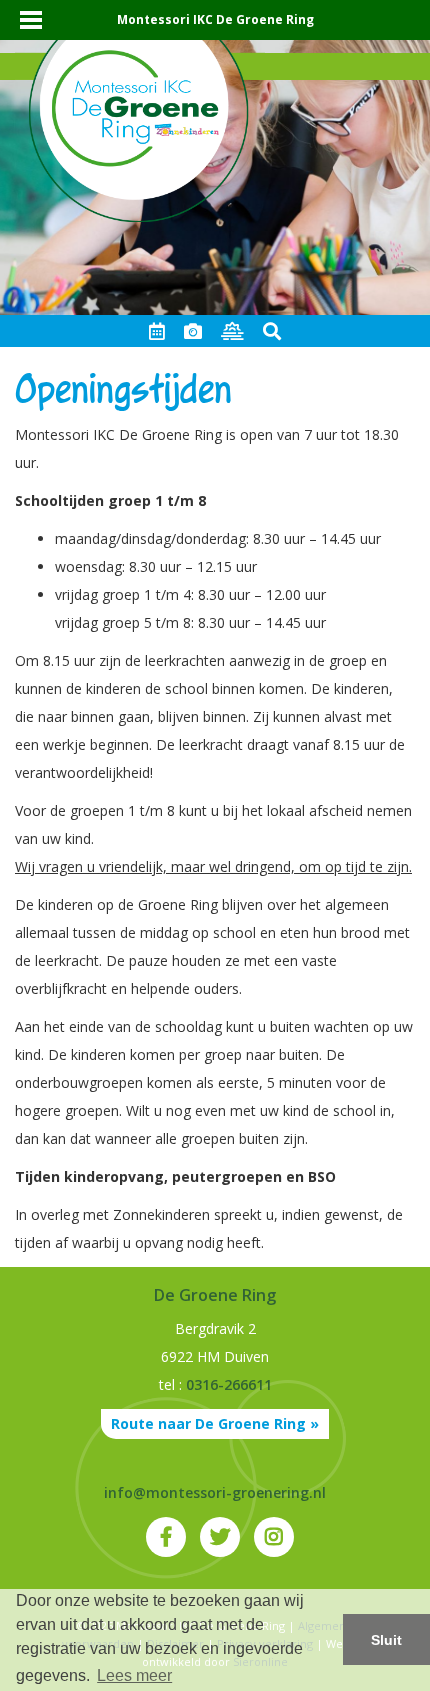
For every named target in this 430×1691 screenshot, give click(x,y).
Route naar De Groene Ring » (215, 1423)
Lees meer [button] (134, 1675)
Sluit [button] (386, 1640)
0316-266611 (229, 1384)
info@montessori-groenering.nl (215, 1492)
